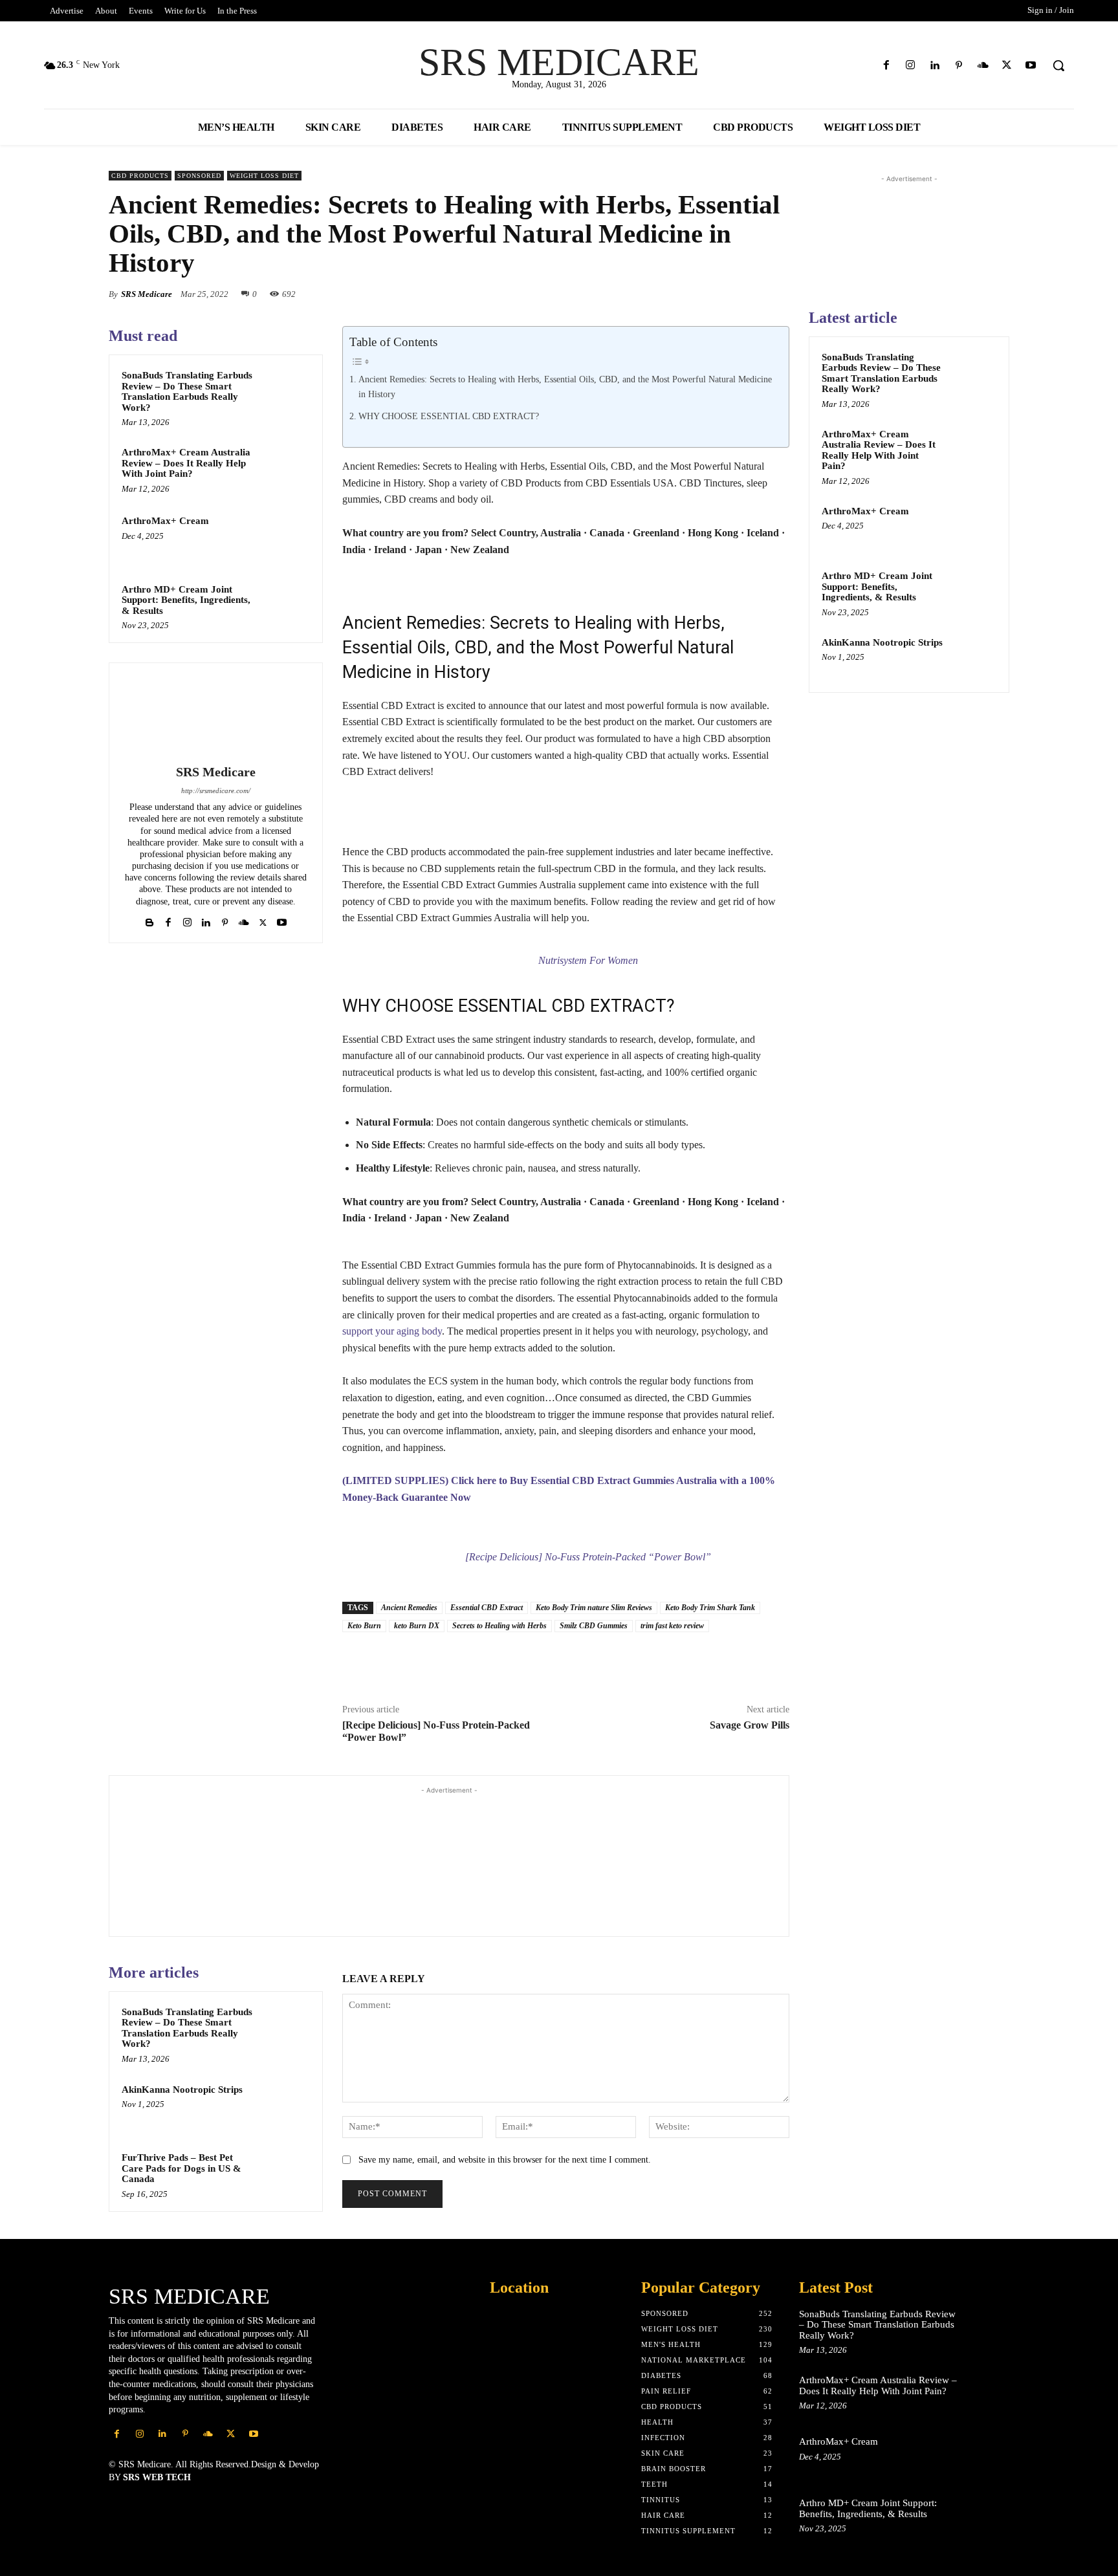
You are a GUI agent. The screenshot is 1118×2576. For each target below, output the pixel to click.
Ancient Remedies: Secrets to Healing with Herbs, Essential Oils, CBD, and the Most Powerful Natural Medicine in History (565, 387)
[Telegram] (699, 1662)
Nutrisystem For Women (588, 960)
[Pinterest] (959, 66)
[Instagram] (911, 66)
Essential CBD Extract (487, 1608)
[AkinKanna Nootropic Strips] (285, 2106)
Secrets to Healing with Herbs (499, 1626)
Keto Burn (364, 1626)
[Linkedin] (935, 66)
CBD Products (140, 176)
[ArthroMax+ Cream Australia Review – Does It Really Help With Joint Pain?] (285, 469)
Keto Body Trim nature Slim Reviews (594, 1608)
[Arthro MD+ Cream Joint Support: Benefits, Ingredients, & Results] (285, 606)
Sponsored (199, 176)
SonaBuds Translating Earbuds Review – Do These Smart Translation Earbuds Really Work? (187, 391)
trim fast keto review (672, 1626)
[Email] (717, 294)
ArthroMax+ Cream (165, 521)
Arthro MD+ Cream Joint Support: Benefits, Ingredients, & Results (186, 600)
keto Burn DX (417, 1626)
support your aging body (392, 1331)
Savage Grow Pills (750, 1725)
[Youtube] (1031, 66)
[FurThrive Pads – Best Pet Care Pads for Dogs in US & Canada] (285, 2174)
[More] (730, 1662)
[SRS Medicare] (215, 715)
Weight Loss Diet (264, 176)
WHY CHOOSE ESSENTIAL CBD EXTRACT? (449, 416)
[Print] (747, 294)
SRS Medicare (147, 294)
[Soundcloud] (982, 66)
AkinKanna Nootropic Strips (182, 2090)
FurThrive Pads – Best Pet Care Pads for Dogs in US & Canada (181, 2168)
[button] (1058, 65)
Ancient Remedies (409, 1608)
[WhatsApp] (628, 294)
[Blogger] (150, 920)
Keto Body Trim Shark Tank (710, 1608)
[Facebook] (887, 66)
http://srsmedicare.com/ (216, 791)
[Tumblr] (776, 294)
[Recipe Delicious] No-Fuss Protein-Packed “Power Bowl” (588, 1557)
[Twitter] (1007, 66)
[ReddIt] (687, 294)
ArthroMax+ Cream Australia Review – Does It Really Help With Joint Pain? (186, 463)
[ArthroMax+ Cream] (285, 538)
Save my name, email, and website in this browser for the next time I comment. (505, 2160)
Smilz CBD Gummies (594, 1626)
